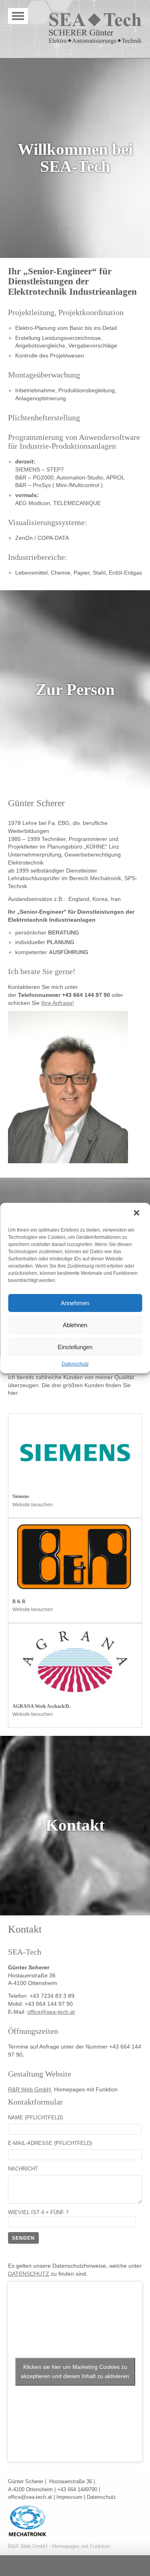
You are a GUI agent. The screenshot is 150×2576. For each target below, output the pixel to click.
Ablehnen (75, 1325)
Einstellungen (75, 1347)
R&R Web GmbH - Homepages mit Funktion (59, 2546)
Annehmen (75, 1303)
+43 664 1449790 (77, 2489)
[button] (137, 1214)
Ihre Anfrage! (58, 1003)
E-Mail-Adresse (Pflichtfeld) (50, 2143)
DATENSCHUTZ (29, 2274)
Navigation (18, 16)
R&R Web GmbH (29, 2090)
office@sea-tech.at (51, 2012)
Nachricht (23, 2169)
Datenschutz (75, 1364)
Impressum (69, 2497)
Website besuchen (33, 1505)
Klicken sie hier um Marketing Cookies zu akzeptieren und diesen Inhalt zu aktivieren (75, 2371)
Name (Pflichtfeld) (35, 2118)
